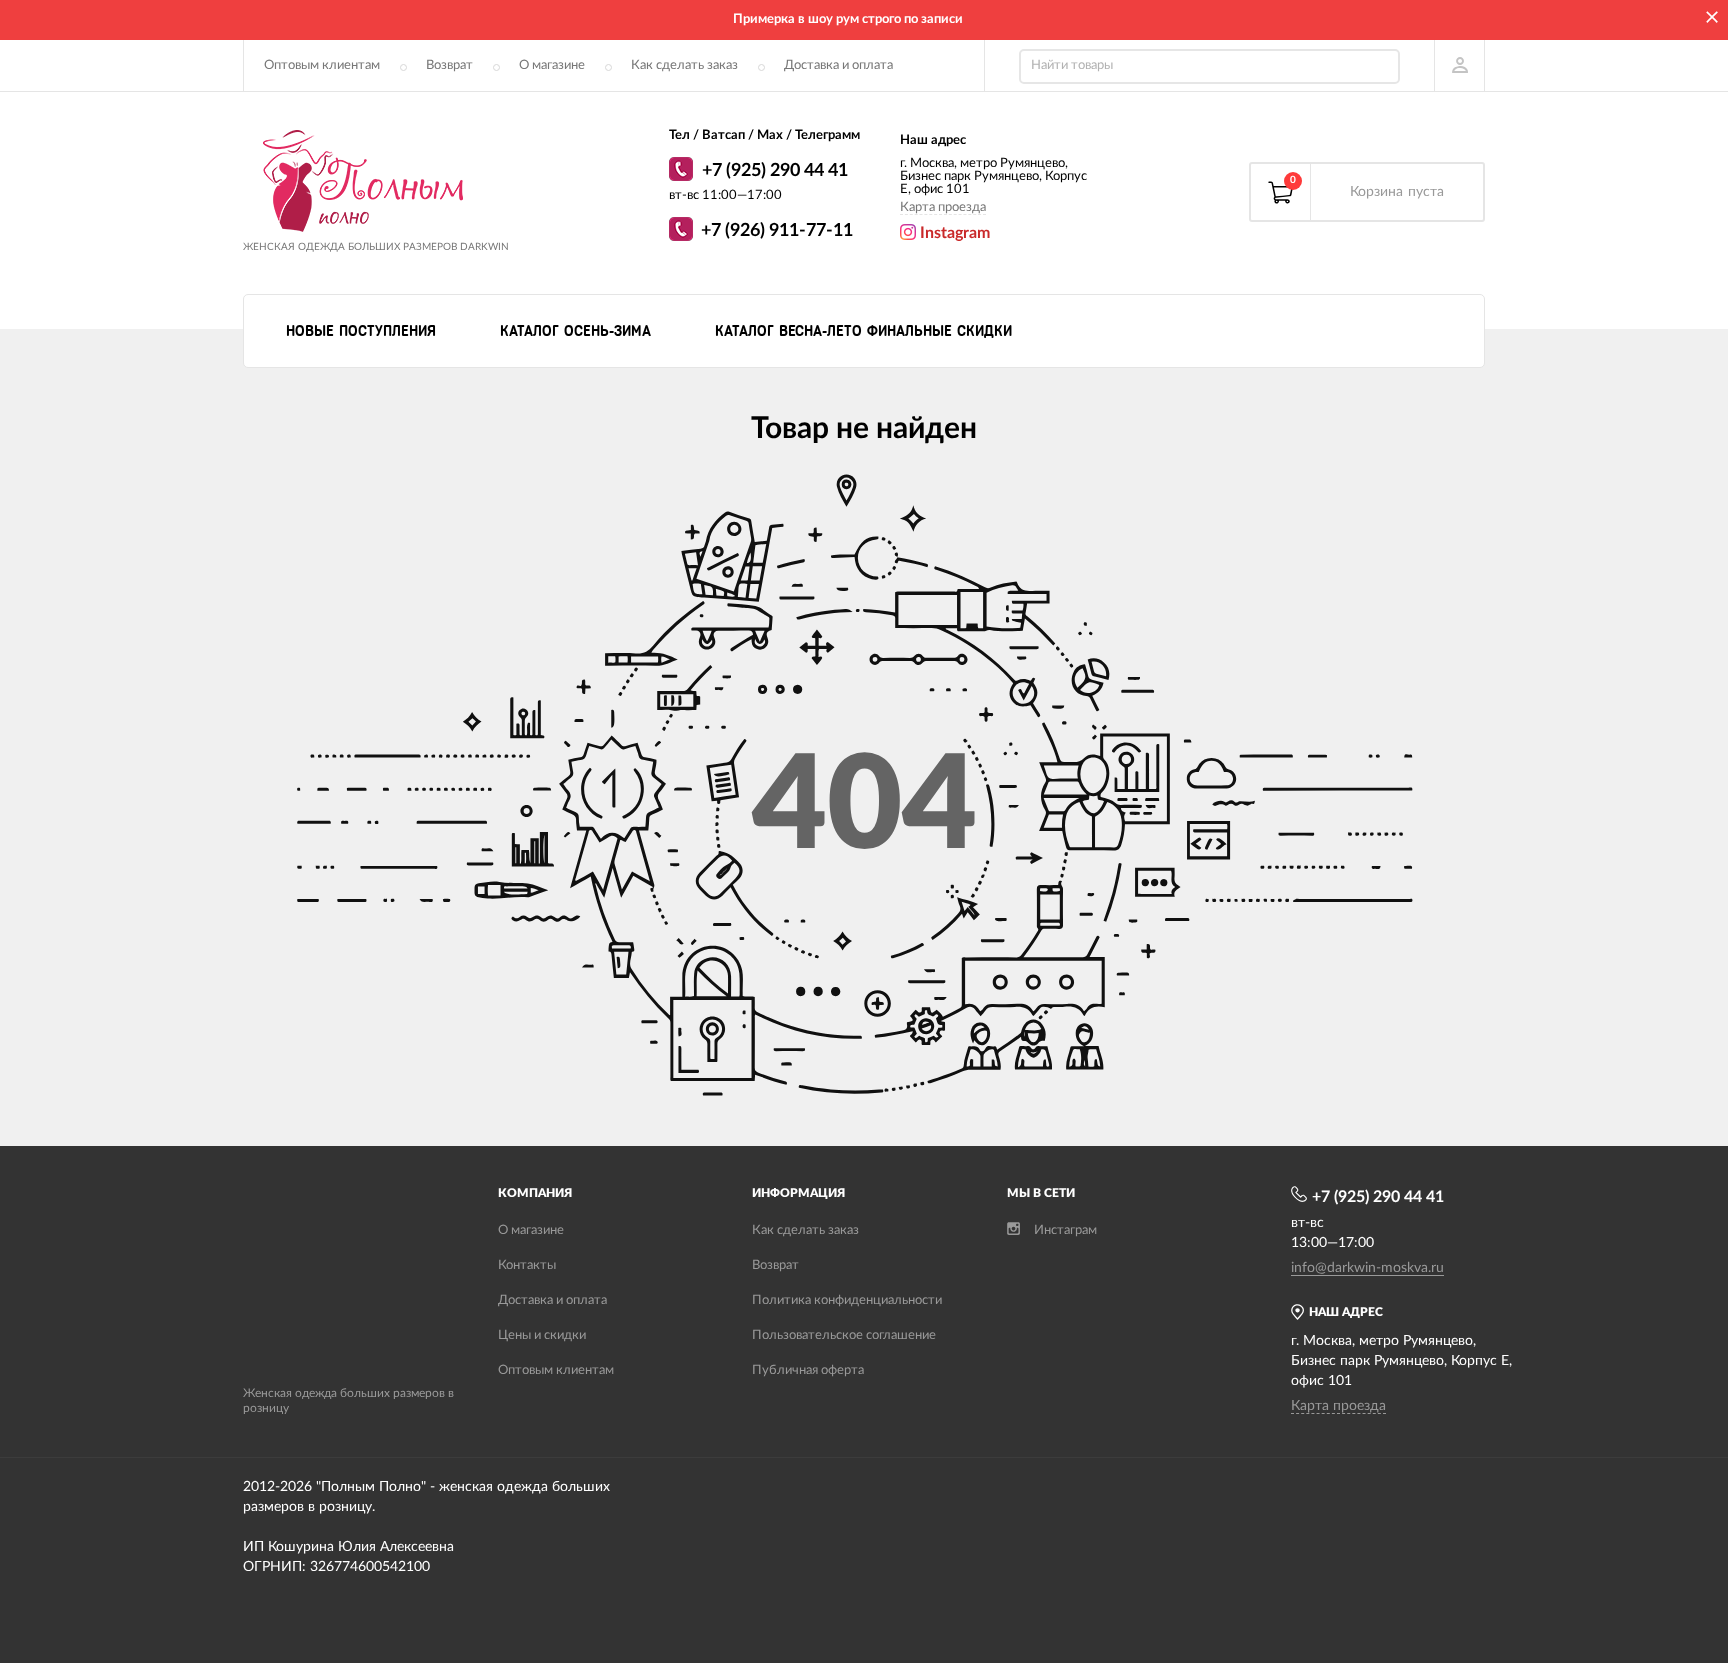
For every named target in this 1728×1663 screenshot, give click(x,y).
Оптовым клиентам (322, 65)
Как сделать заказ (684, 65)
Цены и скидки (542, 1335)
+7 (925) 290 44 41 (775, 171)
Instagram (953, 233)
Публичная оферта (808, 1370)
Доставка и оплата (838, 65)
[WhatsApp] (683, 172)
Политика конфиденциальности (847, 1300)
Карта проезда (943, 207)
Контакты (527, 1265)
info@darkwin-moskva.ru (1367, 1268)
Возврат (449, 65)
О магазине (552, 65)
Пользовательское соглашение (844, 1335)
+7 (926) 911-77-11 (777, 231)
